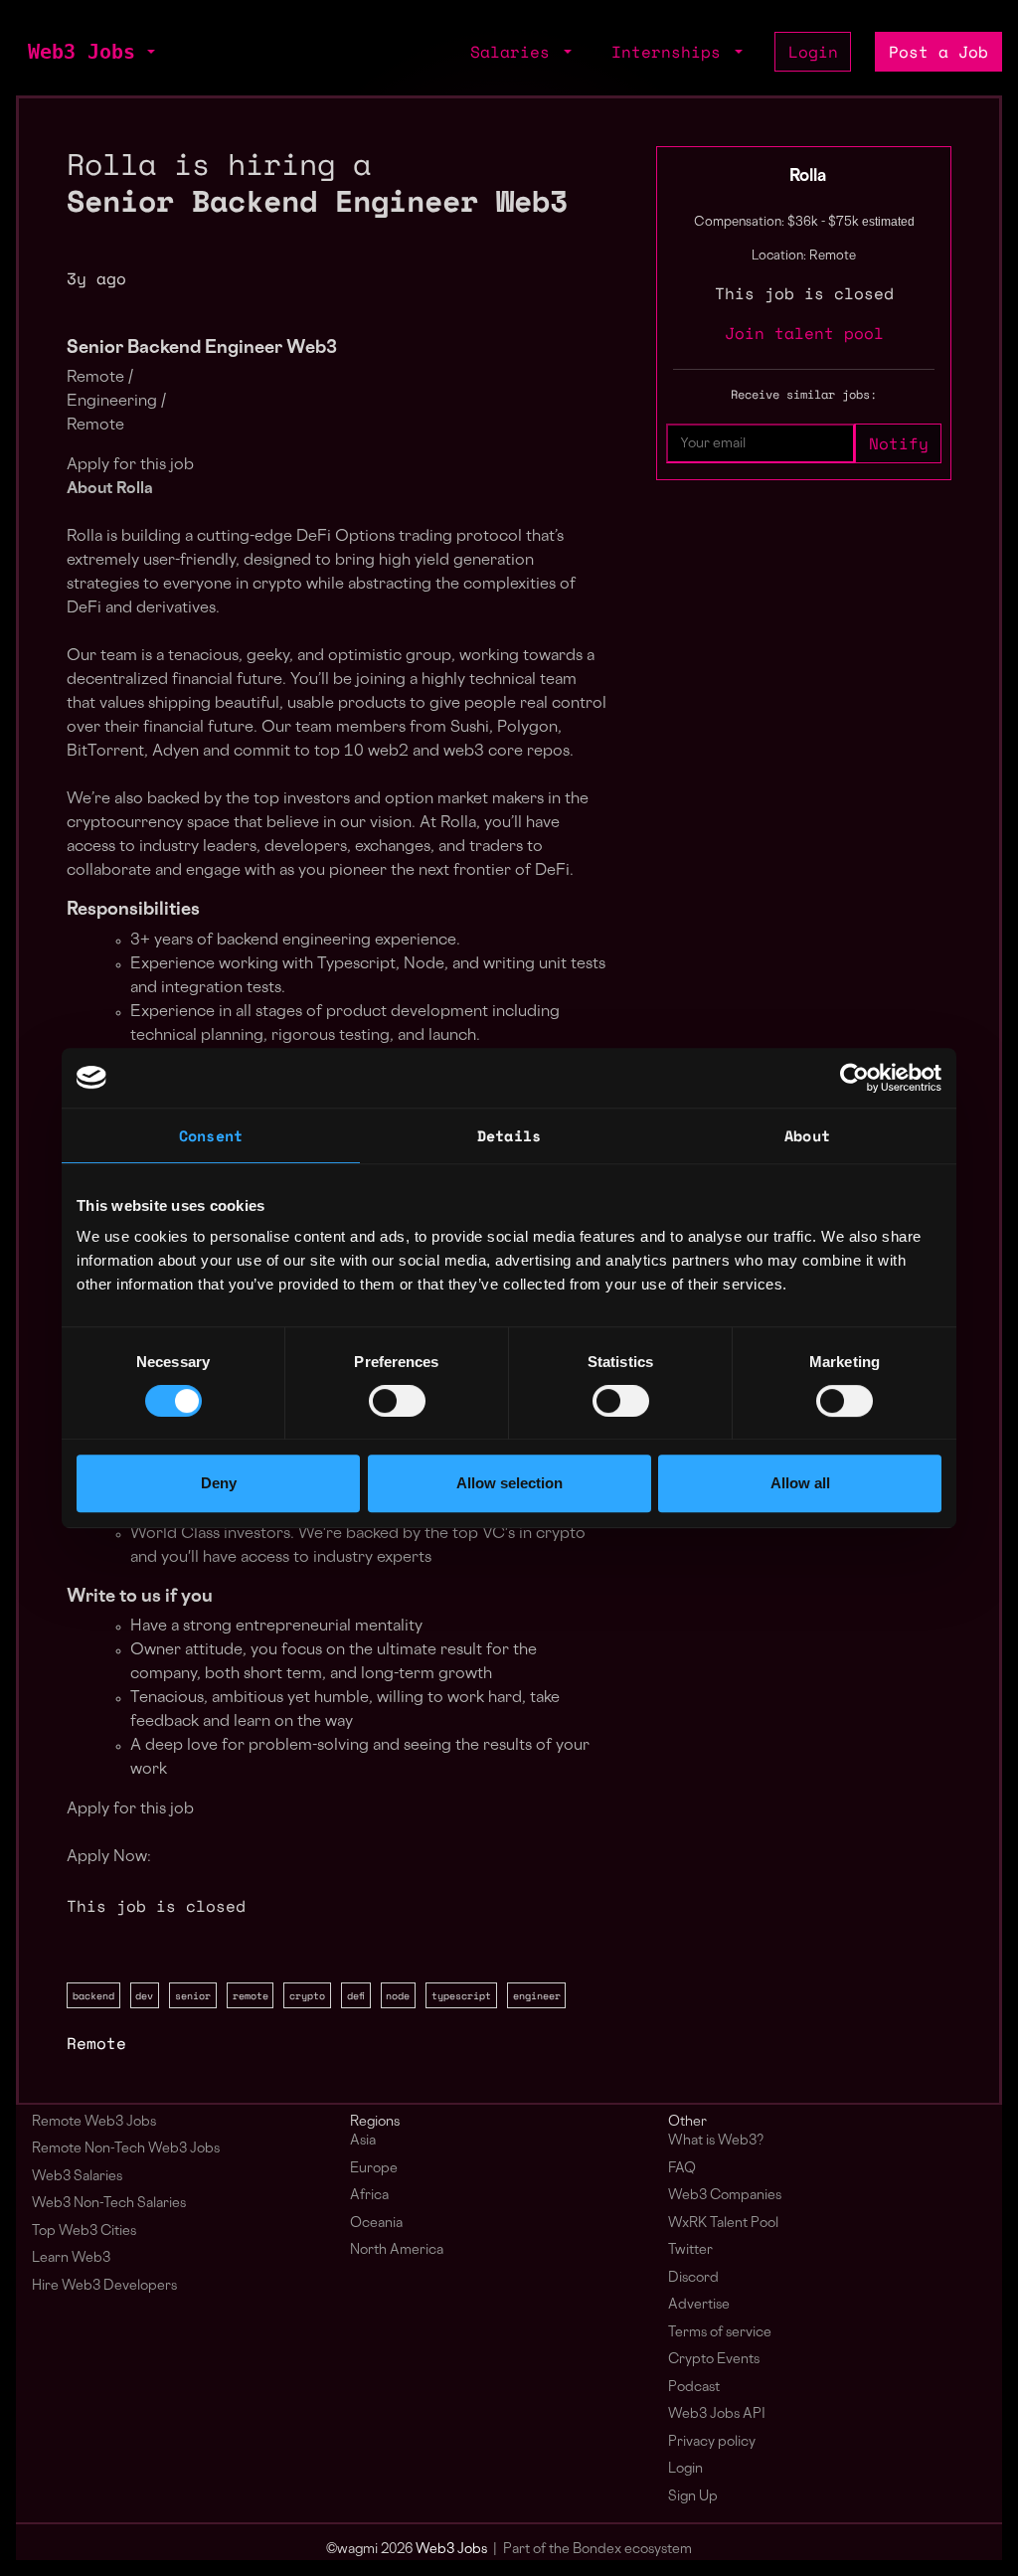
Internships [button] (671, 52)
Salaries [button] (515, 52)
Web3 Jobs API (717, 2414)
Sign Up (693, 2497)
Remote (96, 2043)
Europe (374, 2169)
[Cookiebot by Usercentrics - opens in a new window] (854, 1078)
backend (93, 1995)
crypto (307, 1995)
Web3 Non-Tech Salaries (109, 2204)
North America (397, 2250)
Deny (219, 1483)
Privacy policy (712, 2442)
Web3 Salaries (77, 2177)
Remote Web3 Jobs (94, 2122)
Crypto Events (714, 2360)
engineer (537, 1995)
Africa (369, 2196)
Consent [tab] (211, 1135)
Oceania (376, 2224)
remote (251, 1995)
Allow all (800, 1483)
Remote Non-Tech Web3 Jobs (126, 2149)
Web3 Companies (725, 2196)
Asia (363, 2141)
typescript (461, 1995)
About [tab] (807, 1135)
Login (813, 52)
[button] (149, 52)
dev (144, 1995)
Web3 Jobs (82, 52)
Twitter (690, 2250)
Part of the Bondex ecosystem (597, 2550)
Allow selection (509, 1483)
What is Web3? (716, 2141)
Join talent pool (804, 333)
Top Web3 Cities (84, 2232)
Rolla (808, 177)
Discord (693, 2278)
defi (356, 1995)
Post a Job (938, 52)
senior (193, 1995)
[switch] (397, 1401)
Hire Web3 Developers (104, 2286)
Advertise (699, 2305)
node (398, 1995)
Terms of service (720, 2333)
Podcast (694, 2388)
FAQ (682, 2169)
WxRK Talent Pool (723, 2224)
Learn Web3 (71, 2258)
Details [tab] (509, 1135)
